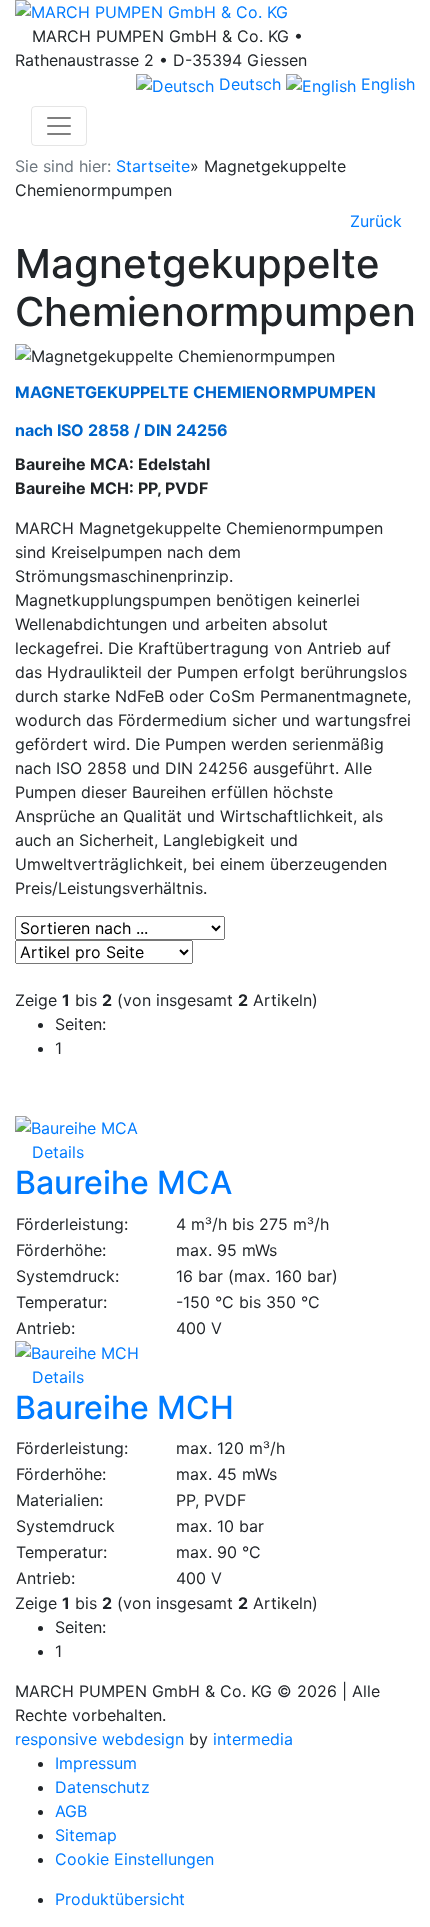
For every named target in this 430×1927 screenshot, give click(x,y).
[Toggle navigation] (59, 126)
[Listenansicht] (17, 976)
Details (55, 1152)
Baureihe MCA (123, 1182)
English (385, 84)
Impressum (96, 1763)
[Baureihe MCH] (215, 1353)
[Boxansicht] (22, 976)
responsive (56, 1739)
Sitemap (86, 1835)
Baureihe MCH (124, 1407)
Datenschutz (102, 1787)
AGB (71, 1811)
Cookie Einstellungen (134, 1859)
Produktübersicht (120, 1899)
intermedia (253, 1739)
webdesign (143, 1739)
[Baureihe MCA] (215, 1128)
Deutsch (247, 84)
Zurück (373, 221)
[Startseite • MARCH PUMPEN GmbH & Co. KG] (215, 12)
